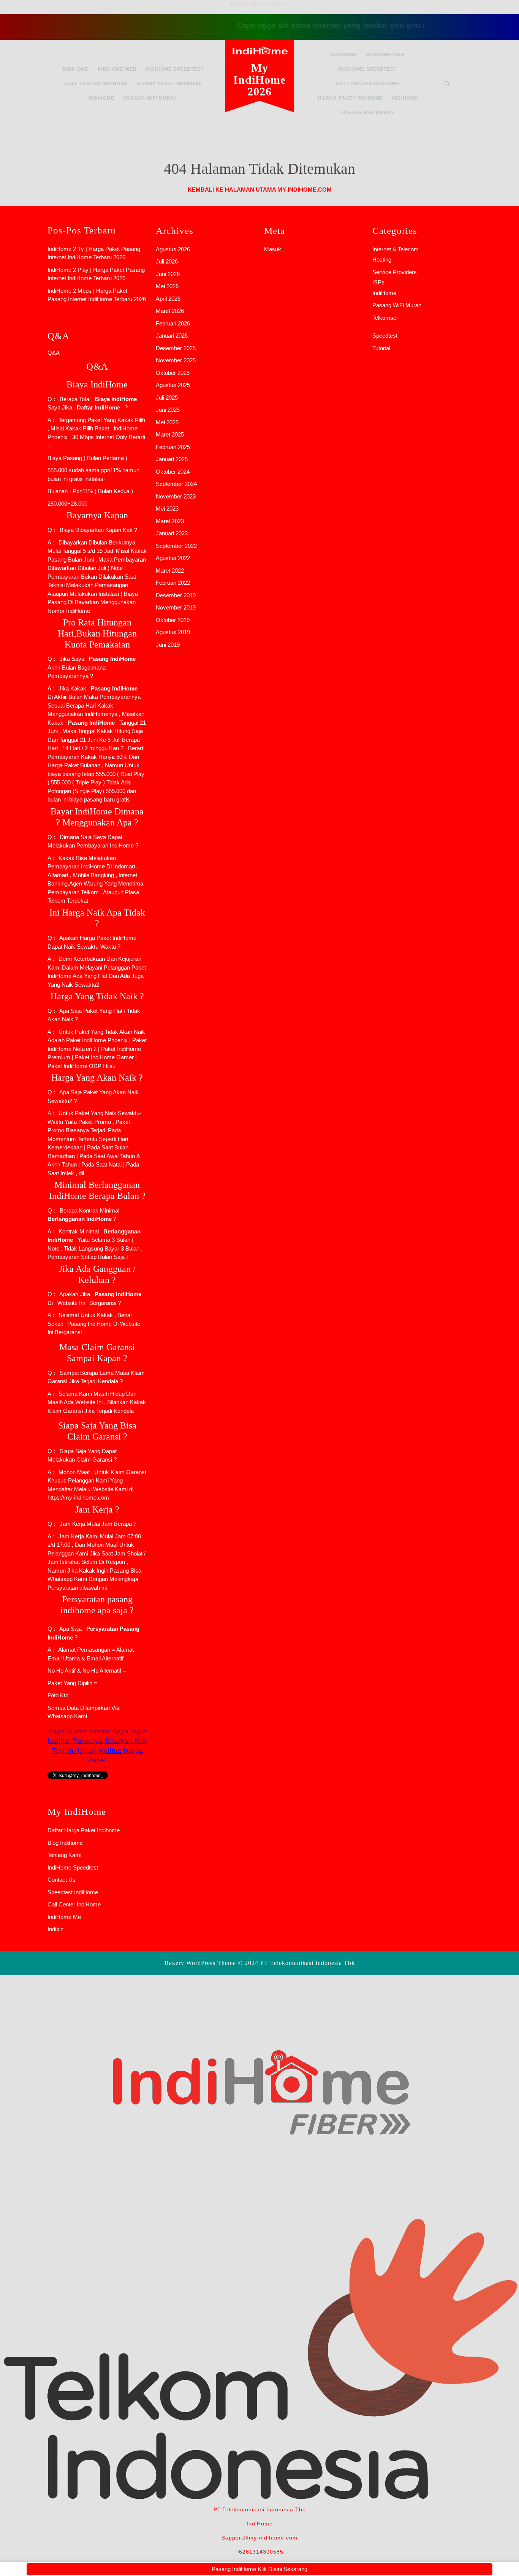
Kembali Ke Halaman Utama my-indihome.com (260, 190)
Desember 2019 (176, 595)
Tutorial (381, 348)
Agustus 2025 (173, 385)
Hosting (382, 260)
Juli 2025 (167, 398)
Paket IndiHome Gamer (104, 1057)
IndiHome (76, 69)
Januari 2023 (172, 533)
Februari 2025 (173, 447)
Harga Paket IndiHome (170, 84)
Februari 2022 (173, 583)
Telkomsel (385, 318)
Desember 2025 (176, 348)
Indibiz (55, 1929)
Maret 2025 (170, 434)
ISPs (378, 282)
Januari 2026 (172, 336)
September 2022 (176, 546)
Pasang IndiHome (89, 1324)
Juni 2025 (168, 410)
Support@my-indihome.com (259, 2538)
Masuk (273, 249)
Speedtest (385, 336)
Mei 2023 (167, 509)
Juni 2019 (168, 645)
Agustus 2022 (173, 558)
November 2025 (176, 360)
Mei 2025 (167, 422)
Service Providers (395, 272)
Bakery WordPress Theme (200, 1963)
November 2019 (176, 607)
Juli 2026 (167, 261)
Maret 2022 (170, 571)
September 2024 (176, 484)
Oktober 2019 (173, 620)
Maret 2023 (170, 521)
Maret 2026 (170, 311)
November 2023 (176, 496)
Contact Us (62, 1880)
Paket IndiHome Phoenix (97, 1040)
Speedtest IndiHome (73, 1892)
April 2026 (168, 299)
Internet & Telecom (396, 249)
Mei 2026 (167, 286)
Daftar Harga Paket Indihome (84, 1830)
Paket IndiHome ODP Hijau (81, 1066)
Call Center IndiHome (96, 84)
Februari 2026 (173, 323)
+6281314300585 (259, 2552)
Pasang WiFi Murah (151, 98)
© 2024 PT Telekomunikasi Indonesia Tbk (296, 1963)
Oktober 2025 (173, 373)
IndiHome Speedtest (175, 69)
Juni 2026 (168, 274)
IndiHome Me (64, 1917)
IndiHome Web (117, 69)
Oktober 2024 (173, 472)
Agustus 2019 (173, 632)
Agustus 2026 (173, 249)
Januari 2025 (172, 459)
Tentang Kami (64, 1855)
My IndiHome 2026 (259, 80)
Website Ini (70, 1303)
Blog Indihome (65, 1843)
